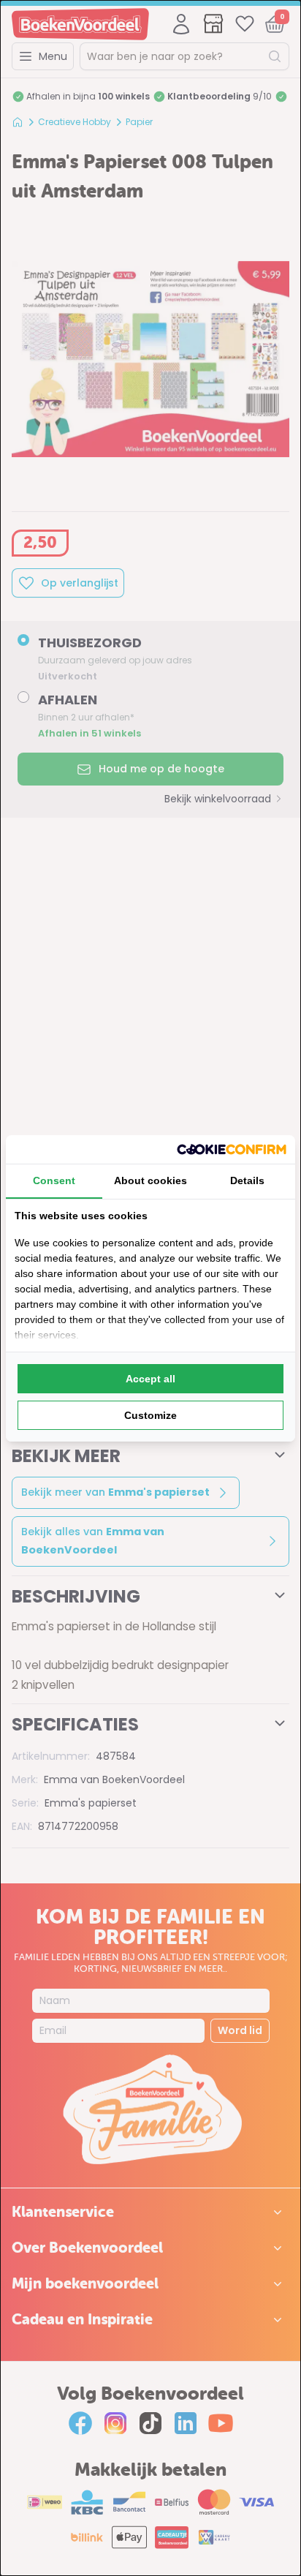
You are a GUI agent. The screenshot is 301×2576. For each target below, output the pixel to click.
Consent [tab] (54, 1180)
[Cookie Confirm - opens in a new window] (232, 1149)
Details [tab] (247, 1180)
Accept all (150, 1379)
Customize (150, 1415)
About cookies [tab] (150, 1180)
